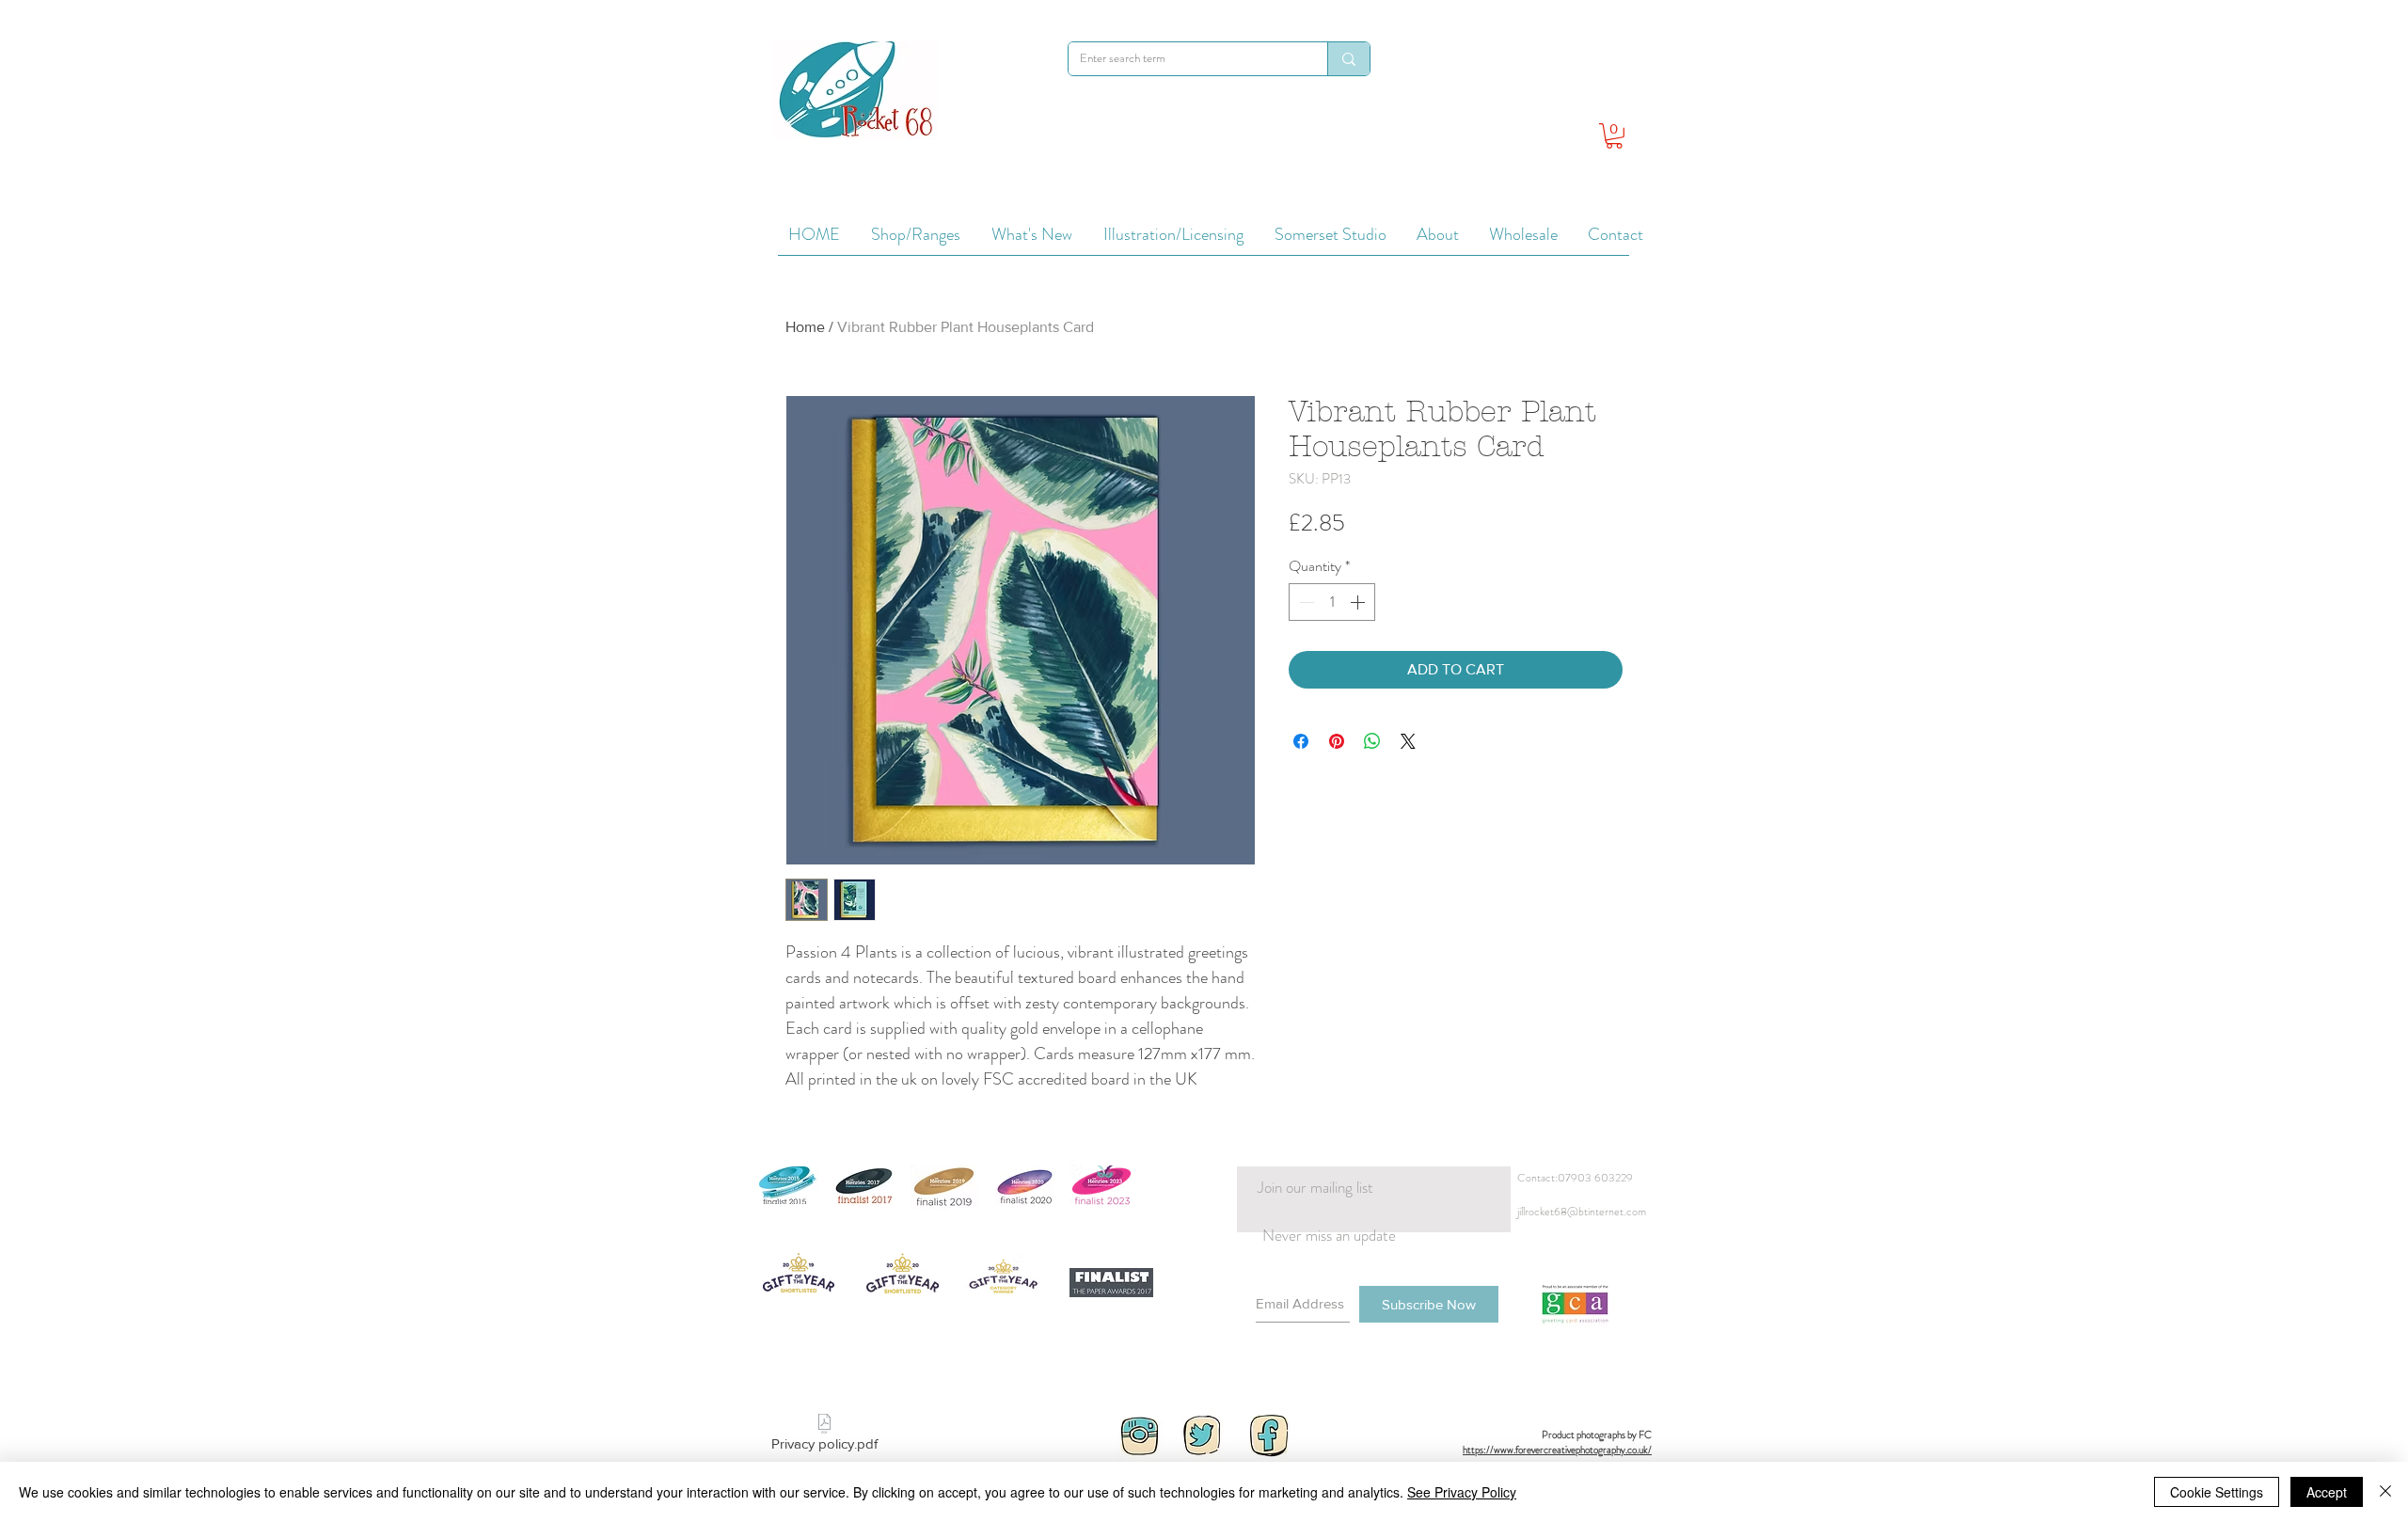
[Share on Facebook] (1301, 741)
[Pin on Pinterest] (1337, 741)
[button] (1614, 136)
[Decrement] (1305, 602)
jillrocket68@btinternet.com (1582, 1212)
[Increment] (1359, 602)
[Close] (2385, 1492)
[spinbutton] (1332, 602)
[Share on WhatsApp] (1372, 741)
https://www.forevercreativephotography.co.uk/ (1557, 1450)
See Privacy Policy (1462, 1492)
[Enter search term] (1348, 59)
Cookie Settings (2217, 1492)
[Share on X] (1408, 741)
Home (805, 327)
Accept (2327, 1492)
